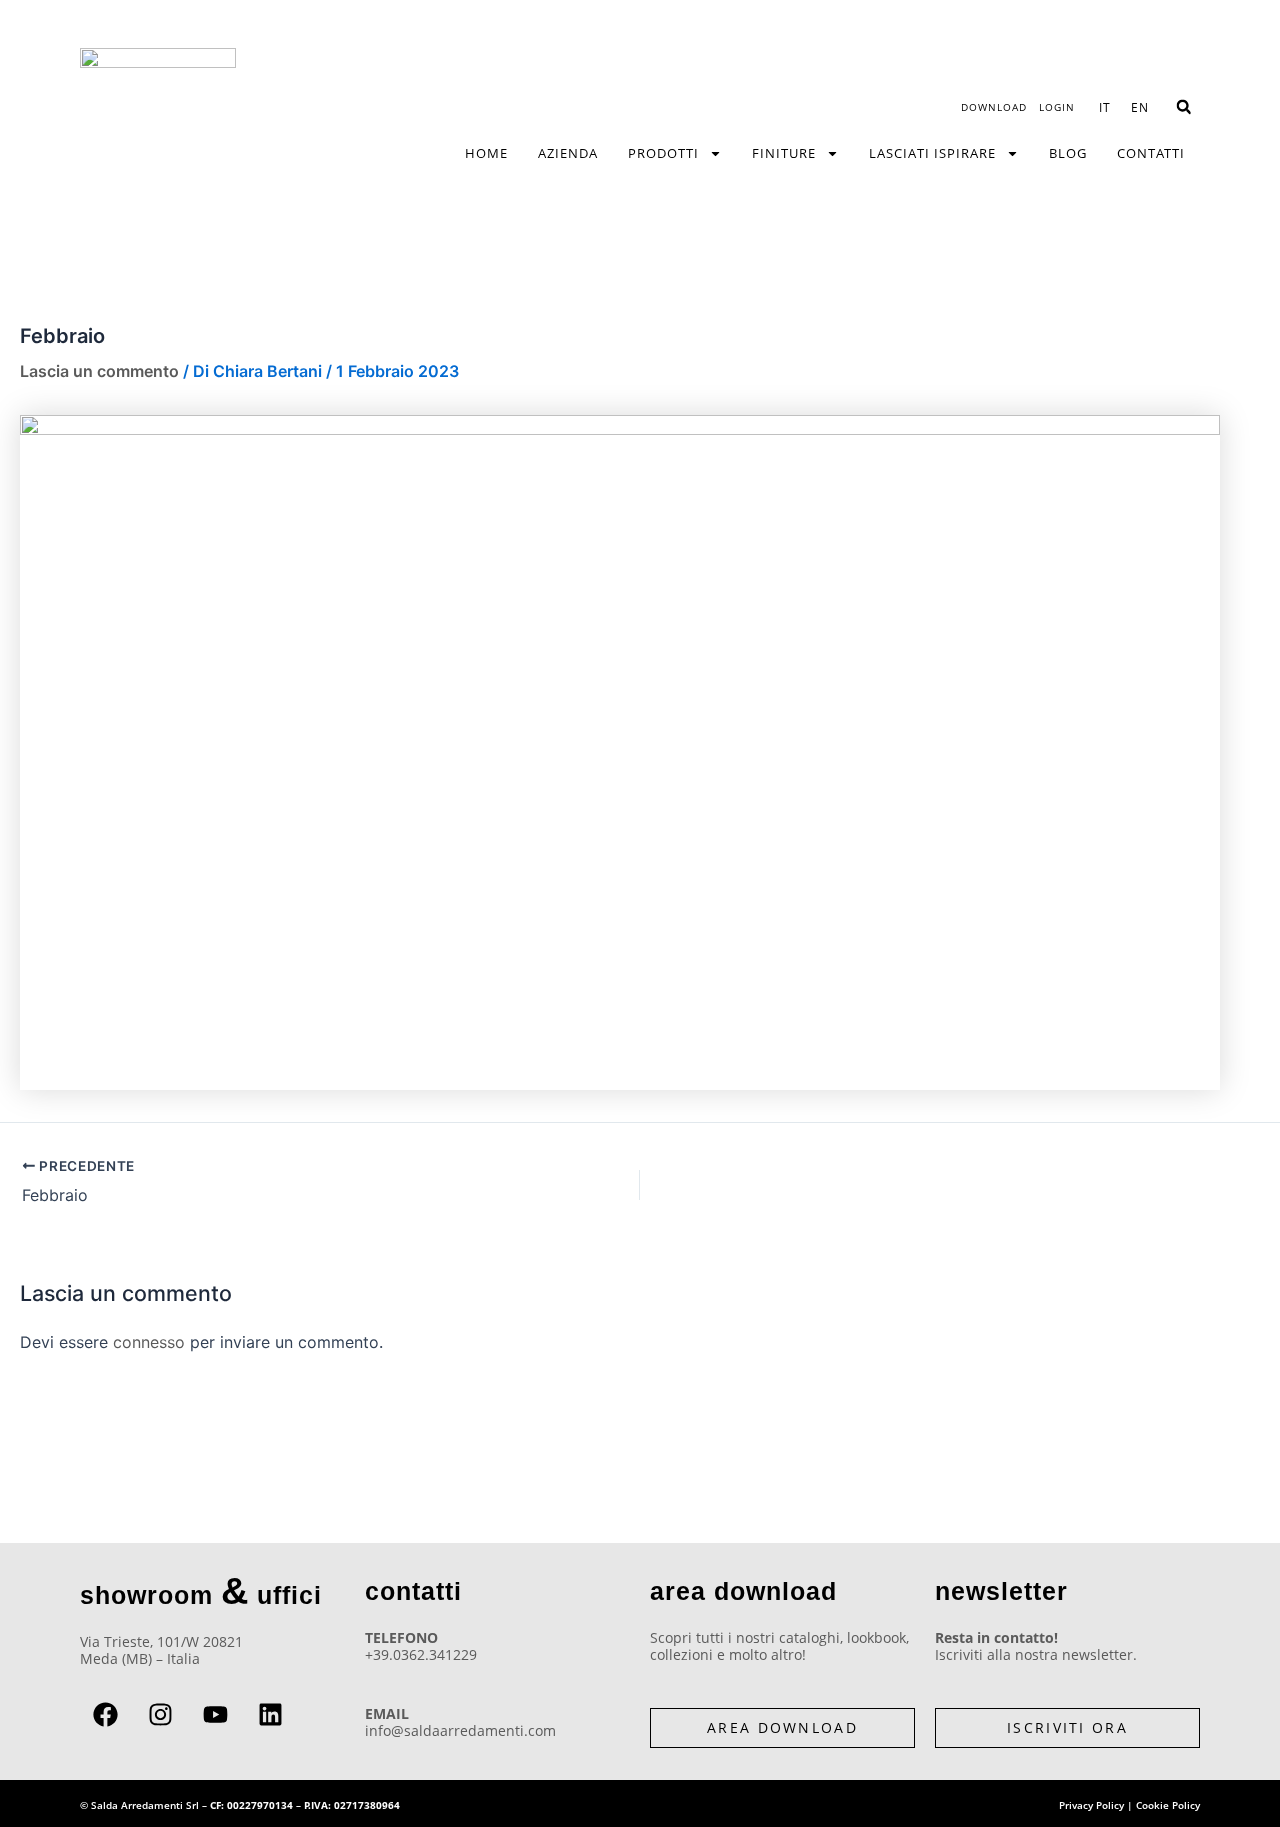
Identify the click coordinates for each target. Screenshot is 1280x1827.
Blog (1068, 153)
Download (994, 107)
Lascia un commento (99, 371)
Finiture (784, 153)
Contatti (1151, 153)
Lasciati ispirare (932, 153)
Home (486, 153)
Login (1057, 107)
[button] (1183, 107)
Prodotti (663, 153)
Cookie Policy (1168, 1805)
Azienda (568, 153)
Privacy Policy (1091, 1805)
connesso (149, 1342)
